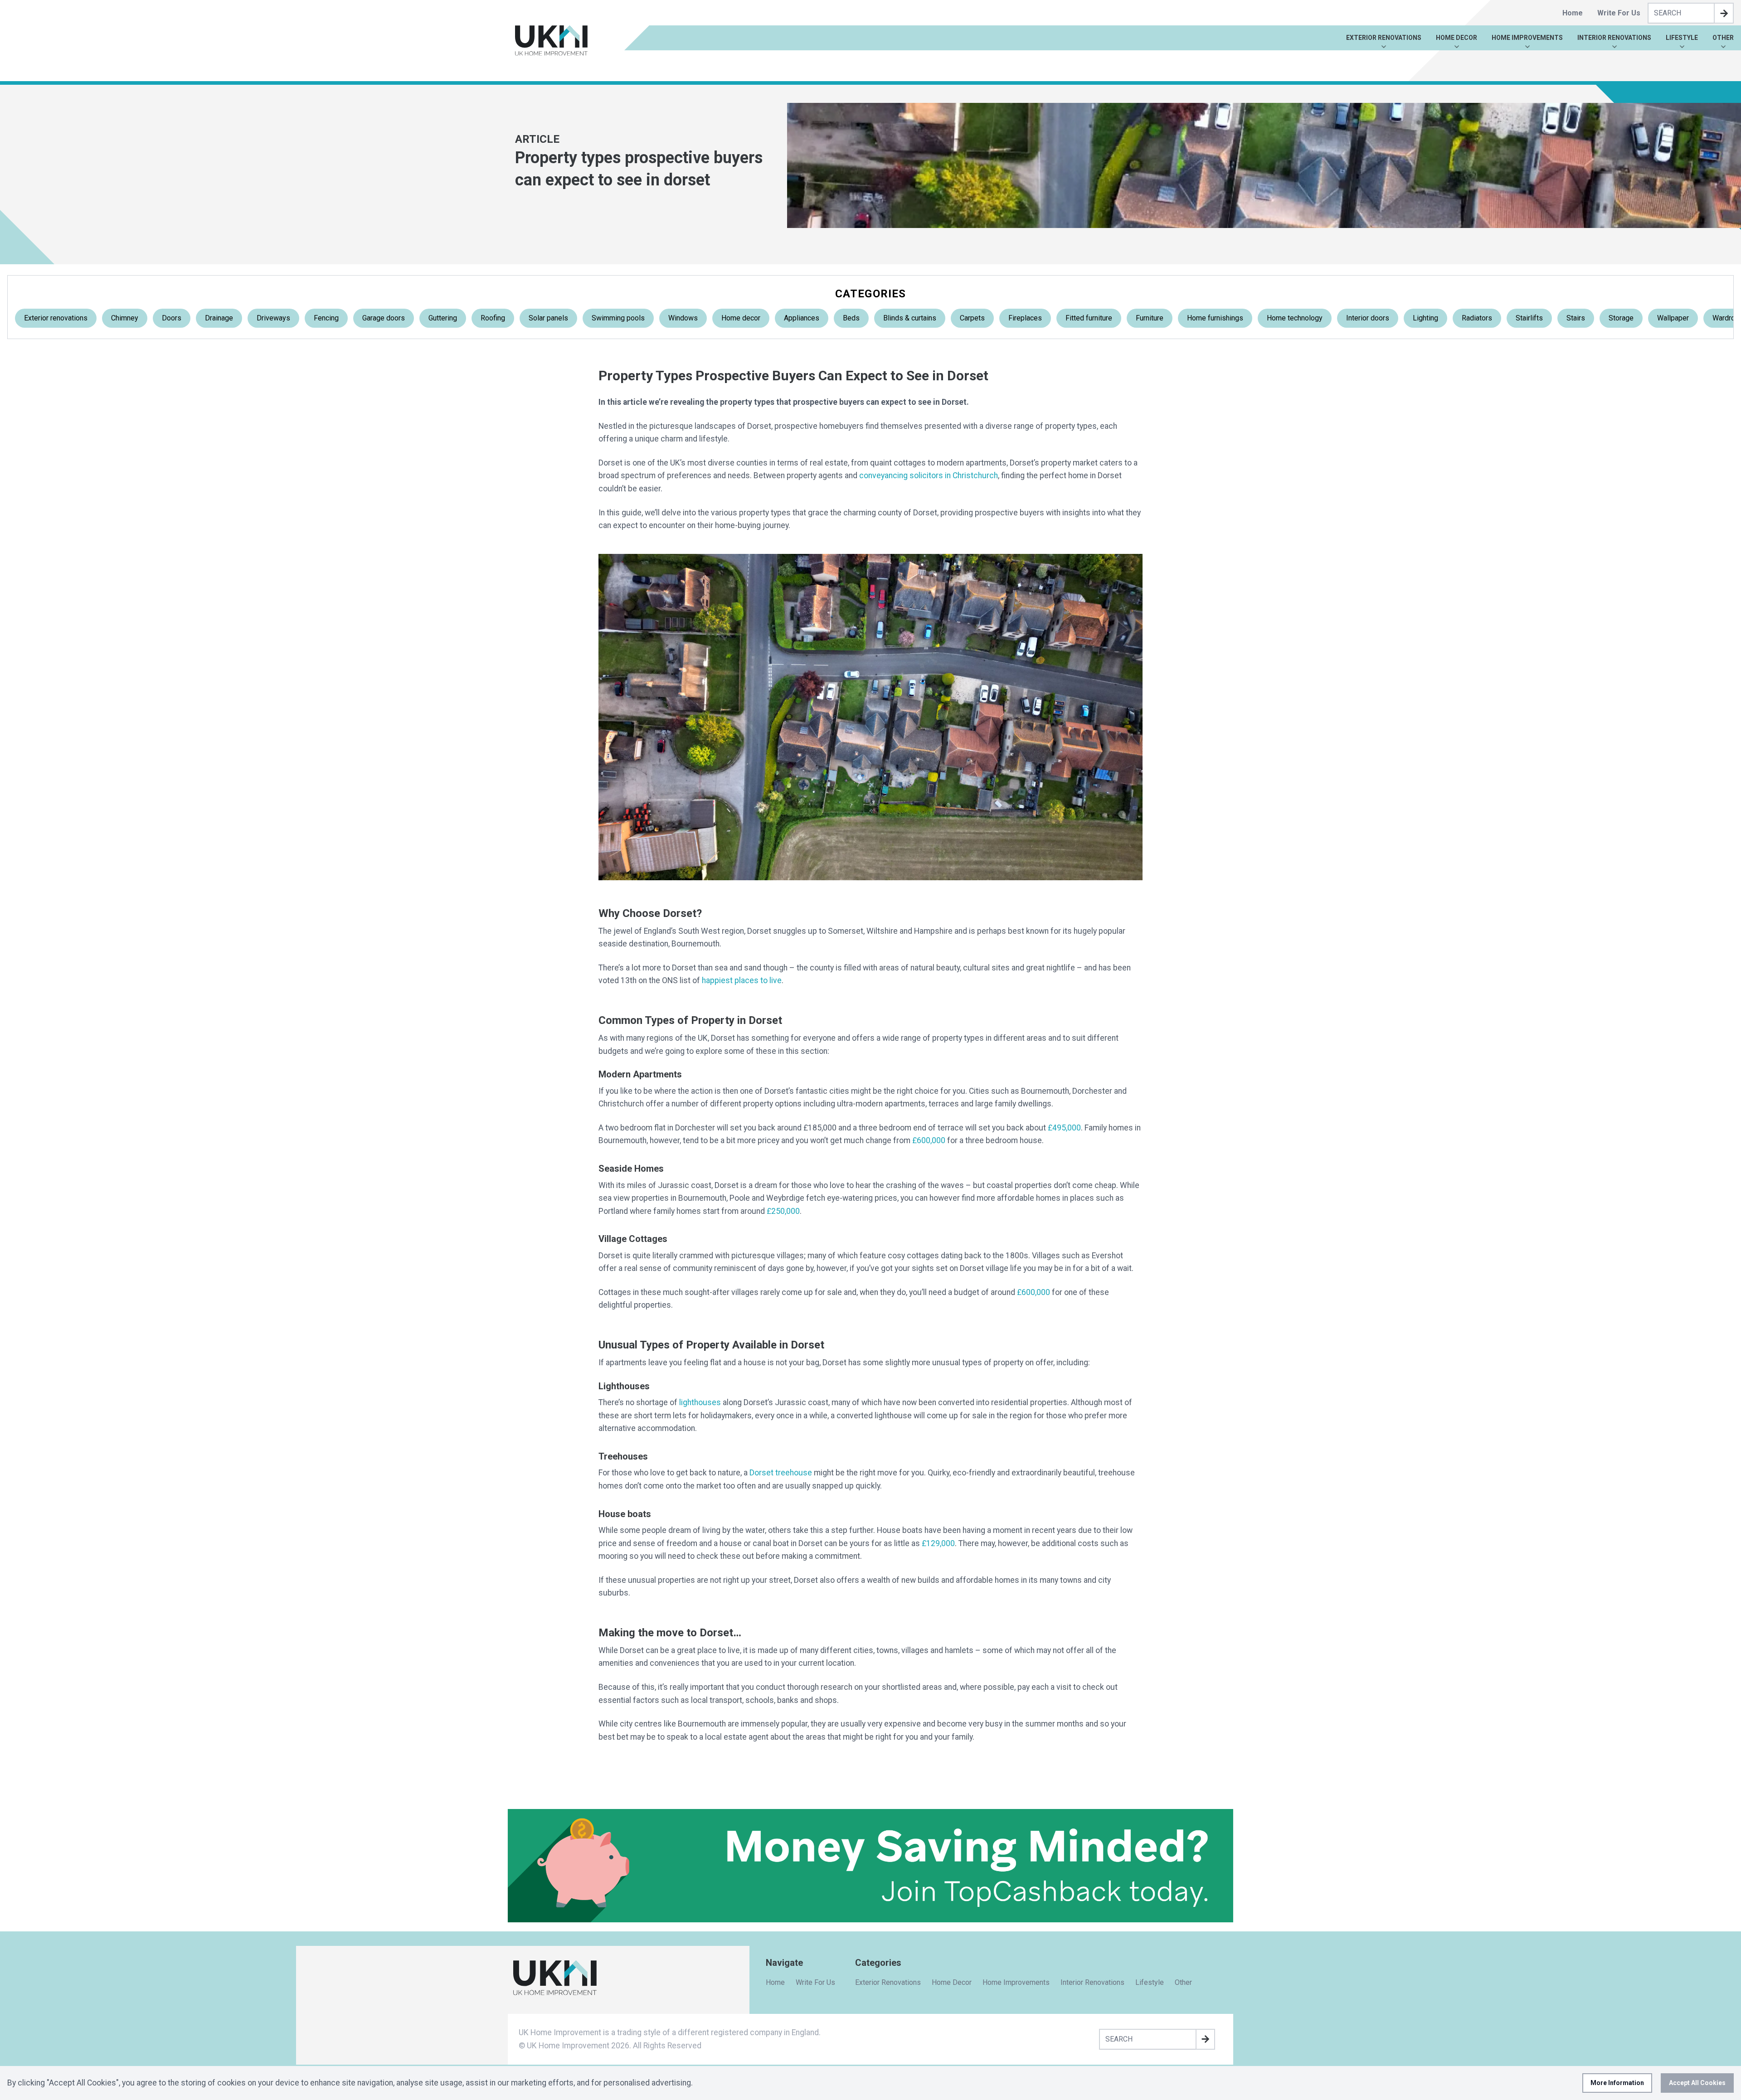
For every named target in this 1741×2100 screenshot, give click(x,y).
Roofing (493, 318)
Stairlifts (1529, 318)
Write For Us (1619, 13)
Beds (851, 318)
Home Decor (1457, 38)
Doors (172, 318)
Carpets (972, 318)
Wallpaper (1673, 318)
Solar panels (548, 318)
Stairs (1576, 318)
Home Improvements (1527, 38)
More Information (1617, 2083)
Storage (1621, 318)
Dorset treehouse (781, 1473)
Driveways (273, 318)
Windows (683, 318)
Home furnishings (1215, 318)
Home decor (741, 318)
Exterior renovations (56, 318)
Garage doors (384, 318)
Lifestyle (1682, 38)
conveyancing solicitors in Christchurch (929, 475)
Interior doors (1368, 318)
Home (1573, 13)
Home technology (1295, 318)
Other (1723, 38)
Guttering (443, 318)
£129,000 (938, 1543)
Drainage (219, 318)
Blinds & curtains (910, 318)
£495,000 (1064, 1128)
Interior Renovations (1614, 38)
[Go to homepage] (551, 41)
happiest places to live (742, 980)
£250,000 (783, 1211)
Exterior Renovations (1384, 38)
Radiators (1477, 318)
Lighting (1425, 318)
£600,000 (929, 1140)
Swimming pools (618, 318)
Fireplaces (1025, 318)
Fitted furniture (1089, 318)
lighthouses (700, 1402)
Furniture (1150, 318)
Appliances (802, 318)
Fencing (326, 318)
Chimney (125, 318)
